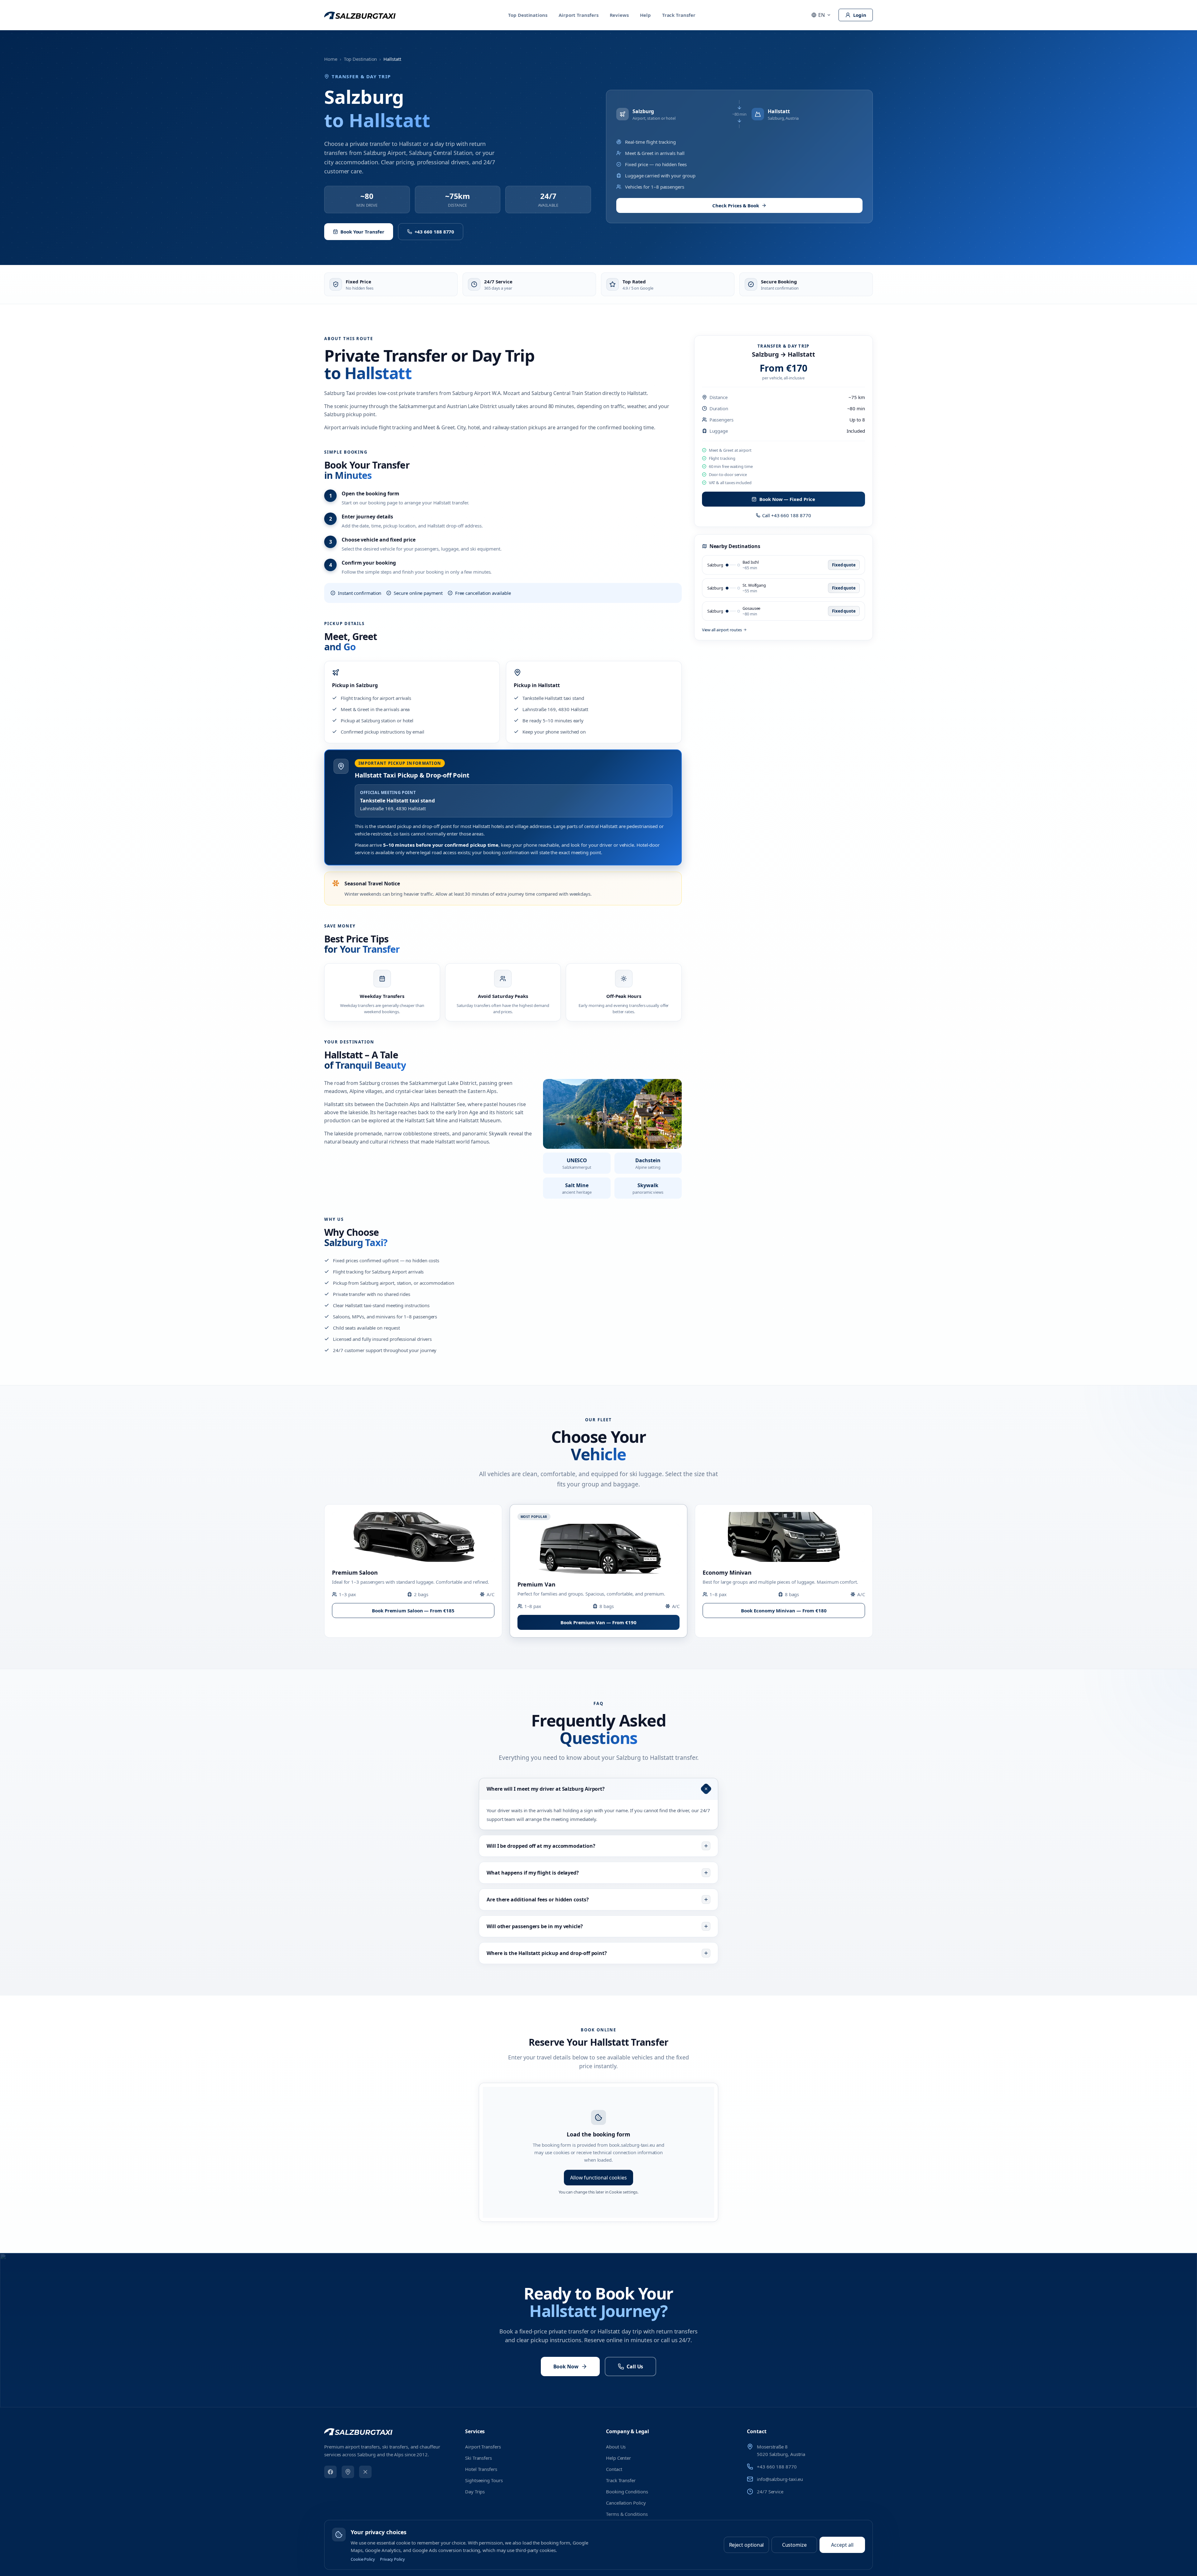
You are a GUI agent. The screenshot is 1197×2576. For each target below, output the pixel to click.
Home (331, 59)
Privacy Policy (392, 2559)
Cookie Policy (363, 2559)
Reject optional (747, 2545)
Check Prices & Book (736, 205)
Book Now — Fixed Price (787, 499)
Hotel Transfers (481, 2469)
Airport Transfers (579, 15)
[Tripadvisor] (348, 2472)
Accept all (842, 2545)
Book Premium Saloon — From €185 (413, 1611)
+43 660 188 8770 (435, 232)
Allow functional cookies (598, 2178)
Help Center (618, 2458)
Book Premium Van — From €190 (598, 1622)
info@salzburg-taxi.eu (780, 2479)
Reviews (619, 15)
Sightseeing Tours (484, 2480)
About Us (616, 2447)
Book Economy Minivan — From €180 (784, 1611)
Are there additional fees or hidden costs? (538, 1899)
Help (645, 15)
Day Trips (475, 2492)
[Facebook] (330, 2472)
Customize (794, 2545)
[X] (365, 2472)
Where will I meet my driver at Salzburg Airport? (546, 1789)
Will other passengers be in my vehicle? (535, 1926)
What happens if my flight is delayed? (533, 1873)
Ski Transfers (478, 2458)
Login (860, 15)
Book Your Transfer (362, 232)
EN (822, 15)
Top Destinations (528, 15)
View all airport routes (722, 630)
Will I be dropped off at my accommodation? (541, 1846)
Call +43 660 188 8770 (786, 515)
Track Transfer (679, 15)
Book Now (566, 2367)
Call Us (635, 2367)
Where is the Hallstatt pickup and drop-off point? (547, 1953)
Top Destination (361, 59)
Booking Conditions (627, 2492)
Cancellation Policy (626, 2503)
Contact (614, 2469)
